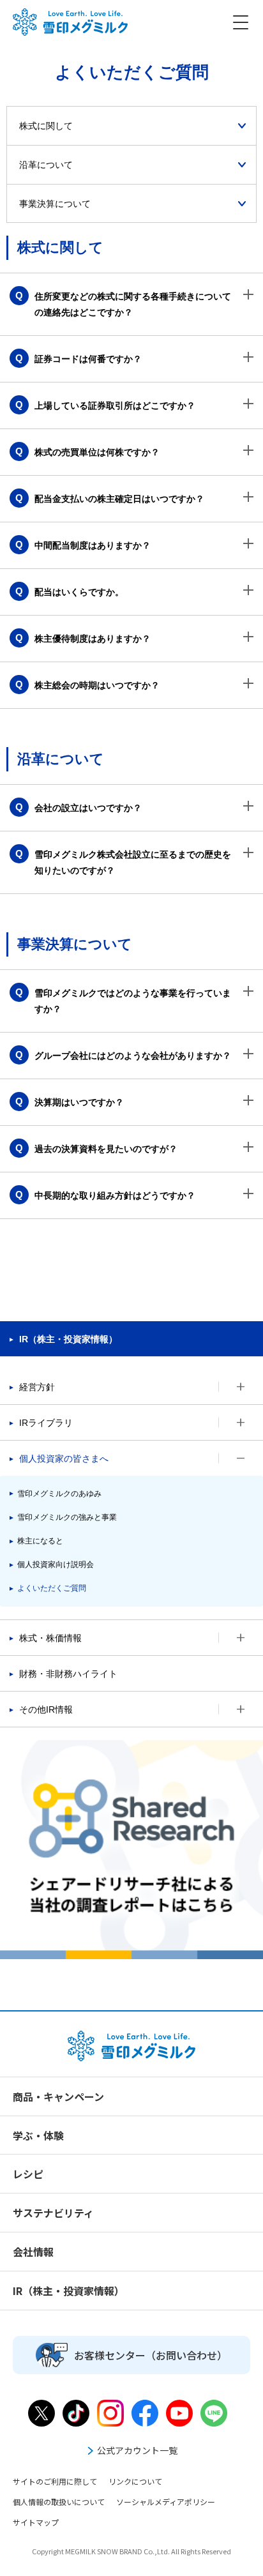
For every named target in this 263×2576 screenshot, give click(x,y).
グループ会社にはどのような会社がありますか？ (133, 1056)
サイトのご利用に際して (55, 2481)
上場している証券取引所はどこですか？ (115, 405)
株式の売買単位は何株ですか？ (97, 452)
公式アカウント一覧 (137, 2450)
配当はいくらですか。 (79, 592)
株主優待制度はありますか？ (93, 639)
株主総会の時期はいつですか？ (97, 685)
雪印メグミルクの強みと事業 (67, 1517)
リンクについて (135, 2481)
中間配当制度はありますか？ (93, 545)
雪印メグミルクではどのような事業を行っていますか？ (133, 1001)
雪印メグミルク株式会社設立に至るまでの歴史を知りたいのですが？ (133, 862)
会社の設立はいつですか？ (88, 808)
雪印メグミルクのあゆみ (59, 1494)
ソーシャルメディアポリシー (166, 2502)
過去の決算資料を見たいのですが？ (106, 1149)
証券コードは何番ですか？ (88, 359)
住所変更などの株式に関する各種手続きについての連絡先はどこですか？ (133, 304)
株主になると (40, 1541)
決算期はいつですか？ (79, 1102)
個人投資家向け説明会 (56, 1565)
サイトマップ (36, 2522)
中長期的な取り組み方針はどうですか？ (115, 1195)
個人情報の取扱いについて (59, 2502)
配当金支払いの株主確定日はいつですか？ (119, 499)
